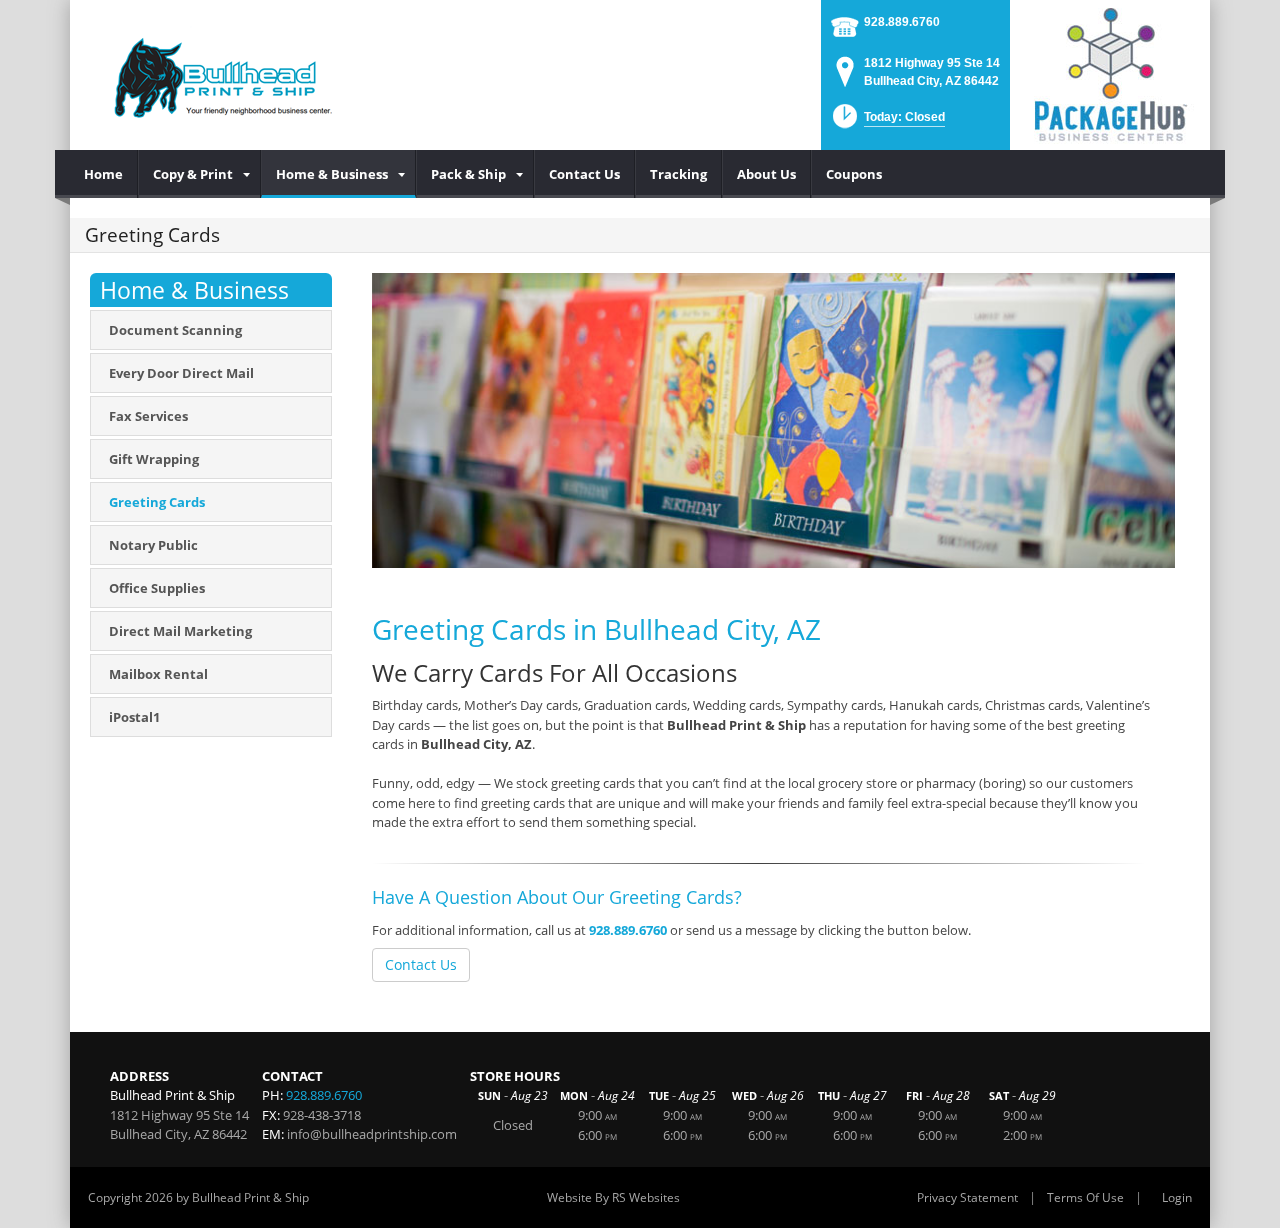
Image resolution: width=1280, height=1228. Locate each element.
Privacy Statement (967, 1197)
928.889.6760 (902, 22)
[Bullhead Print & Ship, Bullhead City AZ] (217, 75)
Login (1177, 1197)
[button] (887, 122)
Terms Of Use (1085, 1197)
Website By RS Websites (613, 1197)
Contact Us (421, 964)
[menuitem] (104, 174)
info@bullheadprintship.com (372, 1134)
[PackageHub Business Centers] (1110, 73)
